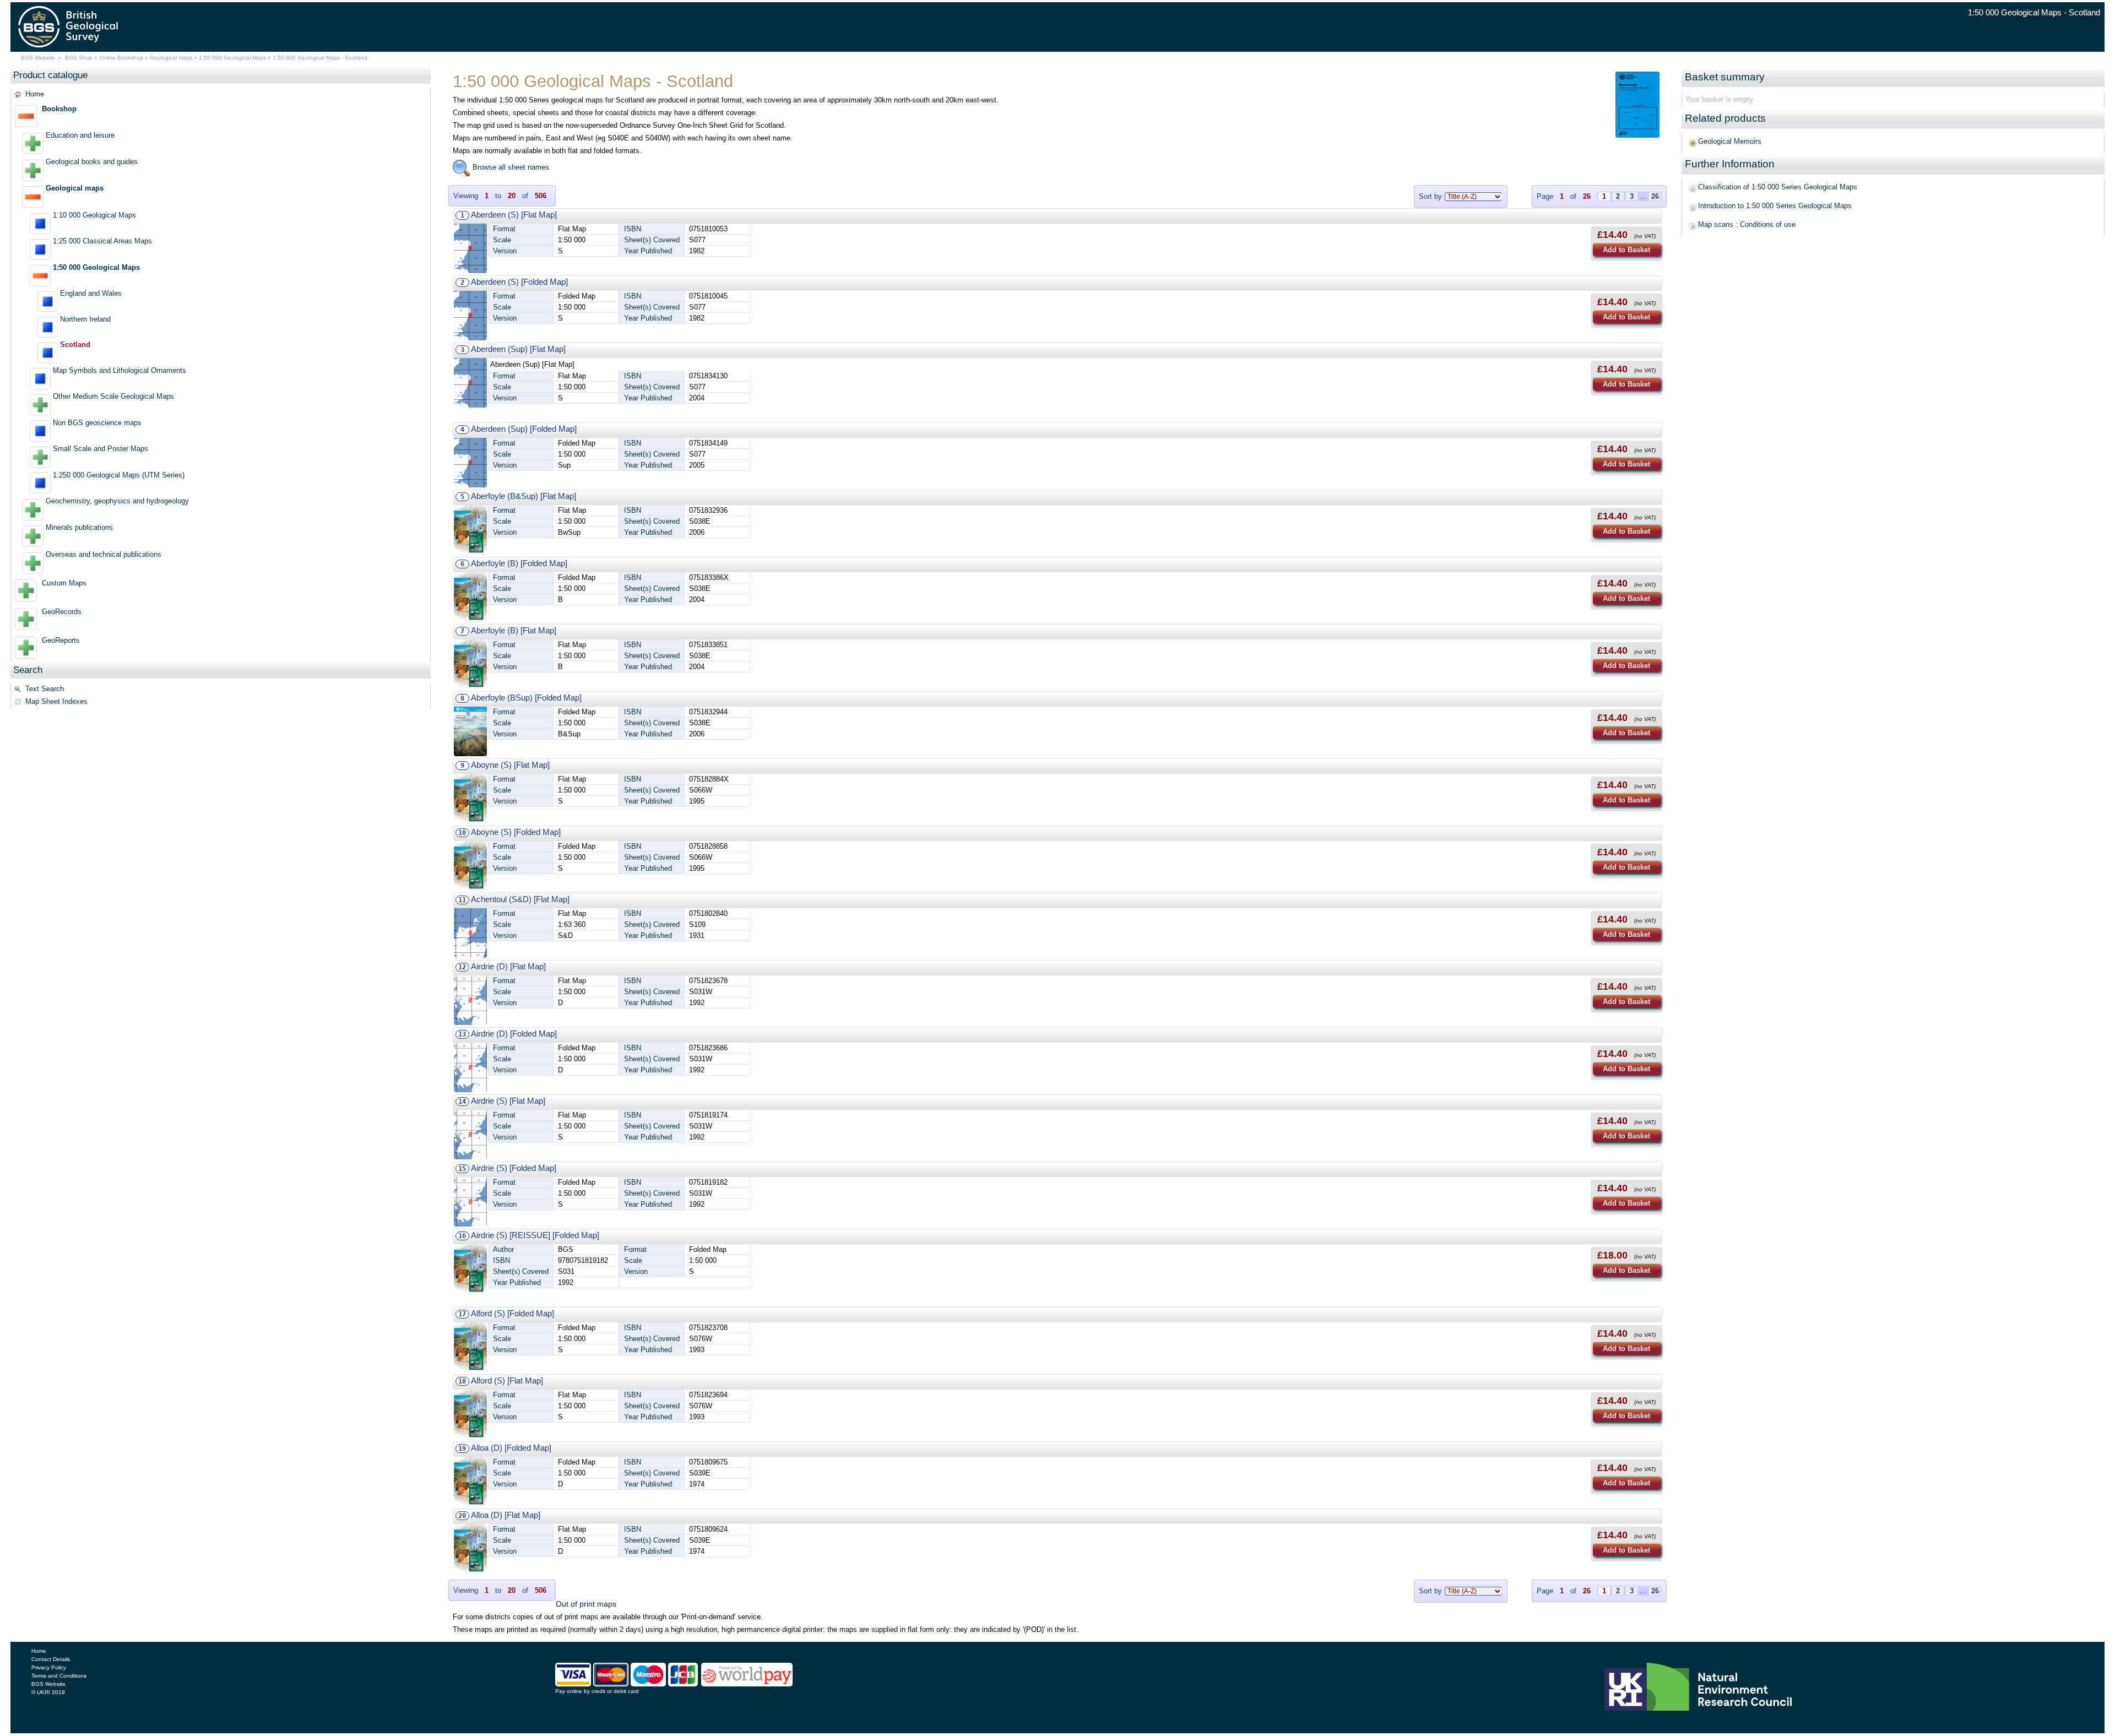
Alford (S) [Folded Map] (513, 1313)
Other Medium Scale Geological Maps (113, 396)
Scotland (75, 345)
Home (35, 94)
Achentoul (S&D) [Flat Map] (520, 899)
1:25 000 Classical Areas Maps (102, 241)
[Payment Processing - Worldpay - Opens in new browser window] (747, 1684)
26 (1655, 196)
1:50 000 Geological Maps (232, 58)
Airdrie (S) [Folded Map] (514, 1168)
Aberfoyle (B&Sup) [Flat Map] (524, 496)
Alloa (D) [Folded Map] (511, 1448)
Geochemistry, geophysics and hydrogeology (117, 501)
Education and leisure (80, 135)
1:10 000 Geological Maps (94, 215)
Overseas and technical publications (104, 554)
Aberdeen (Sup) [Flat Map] (518, 349)
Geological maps (171, 58)
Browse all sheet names (510, 167)
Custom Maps (64, 583)
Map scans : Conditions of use (1747, 224)
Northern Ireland (85, 319)
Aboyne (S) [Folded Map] (516, 832)
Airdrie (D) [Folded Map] (514, 1034)
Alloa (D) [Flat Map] (506, 1515)
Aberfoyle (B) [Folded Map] (519, 563)
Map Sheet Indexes (56, 701)
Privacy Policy (49, 1667)
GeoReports (61, 640)
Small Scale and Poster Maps (101, 449)
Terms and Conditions (59, 1676)
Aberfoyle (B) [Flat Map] (514, 630)
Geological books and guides (92, 162)
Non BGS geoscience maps (97, 423)
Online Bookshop (121, 58)
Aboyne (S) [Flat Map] (510, 765)
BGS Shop (79, 58)
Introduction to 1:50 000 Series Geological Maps (1775, 206)
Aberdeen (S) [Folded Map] (519, 282)
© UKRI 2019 (48, 1692)
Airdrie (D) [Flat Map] (508, 966)
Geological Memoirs (1730, 141)
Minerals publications (79, 527)
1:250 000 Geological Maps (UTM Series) (119, 475)
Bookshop (59, 109)
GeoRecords (62, 612)
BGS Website (38, 58)
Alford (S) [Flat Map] (507, 1380)
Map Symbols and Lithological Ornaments (120, 370)
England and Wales (91, 293)
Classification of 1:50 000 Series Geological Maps (1778, 187)
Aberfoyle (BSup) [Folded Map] (526, 698)
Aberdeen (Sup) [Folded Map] (524, 429)
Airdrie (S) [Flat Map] (508, 1101)
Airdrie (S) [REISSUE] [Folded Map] (535, 1235)
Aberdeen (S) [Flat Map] (514, 215)
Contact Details (51, 1659)
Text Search (45, 689)
